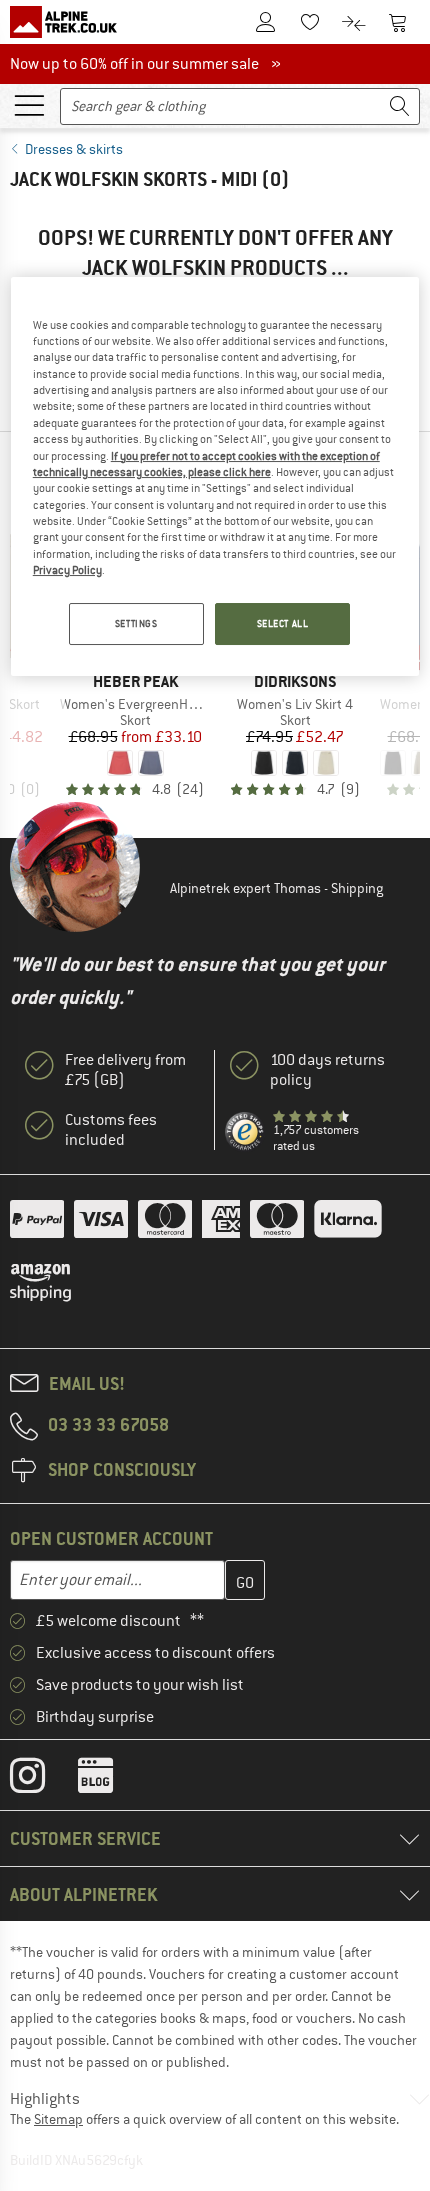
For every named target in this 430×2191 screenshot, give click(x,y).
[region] (215, 477)
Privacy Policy (67, 570)
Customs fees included (111, 1130)
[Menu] (29, 104)
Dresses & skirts (74, 149)
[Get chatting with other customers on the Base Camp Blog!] (110, 1780)
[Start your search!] (400, 106)
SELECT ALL (283, 623)
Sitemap (58, 2119)
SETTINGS (136, 623)
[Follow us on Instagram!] (42, 1780)
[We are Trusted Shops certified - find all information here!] (245, 1132)
